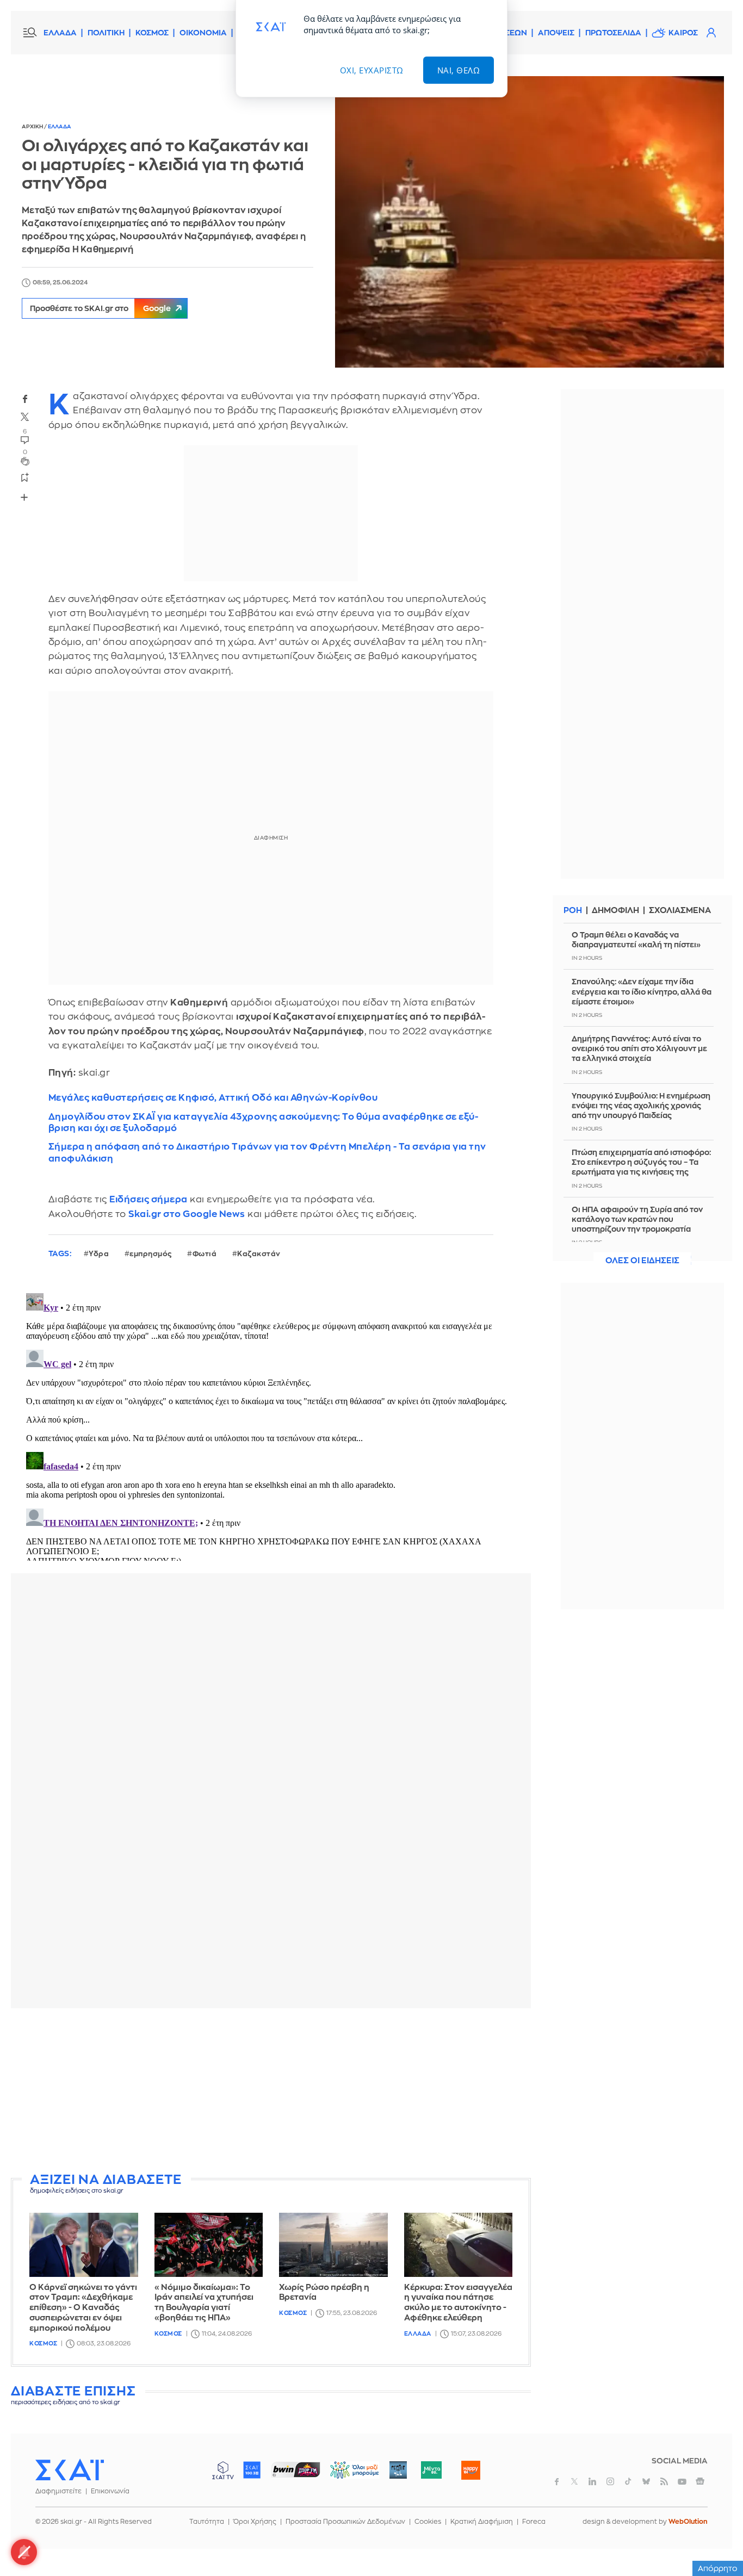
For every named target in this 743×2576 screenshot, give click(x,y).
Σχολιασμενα (680, 911)
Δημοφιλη (615, 911)
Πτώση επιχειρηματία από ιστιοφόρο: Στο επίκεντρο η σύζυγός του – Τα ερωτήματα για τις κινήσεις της (641, 1162)
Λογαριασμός (711, 33)
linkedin (592, 2481)
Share (24, 497)
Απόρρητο (718, 2568)
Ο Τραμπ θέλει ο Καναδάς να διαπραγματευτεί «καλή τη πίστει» (636, 940)
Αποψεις (556, 33)
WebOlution (688, 2522)
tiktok (628, 2481)
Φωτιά (205, 1254)
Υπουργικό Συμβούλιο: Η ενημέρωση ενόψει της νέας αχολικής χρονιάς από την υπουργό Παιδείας (641, 1106)
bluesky (646, 2481)
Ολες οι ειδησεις (642, 1261)
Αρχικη (33, 127)
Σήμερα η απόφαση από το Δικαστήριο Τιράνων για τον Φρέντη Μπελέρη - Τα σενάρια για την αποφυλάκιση (267, 1152)
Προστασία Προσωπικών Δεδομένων (345, 2522)
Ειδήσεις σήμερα (148, 1199)
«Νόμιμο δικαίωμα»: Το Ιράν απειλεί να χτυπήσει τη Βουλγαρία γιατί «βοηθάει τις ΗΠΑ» (204, 2303)
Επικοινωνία (110, 2491)
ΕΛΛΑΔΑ (60, 33)
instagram (610, 2481)
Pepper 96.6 (398, 2470)
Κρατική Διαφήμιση (482, 2522)
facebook (25, 399)
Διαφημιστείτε (58, 2491)
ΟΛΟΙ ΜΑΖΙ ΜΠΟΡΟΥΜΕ (346, 2475)
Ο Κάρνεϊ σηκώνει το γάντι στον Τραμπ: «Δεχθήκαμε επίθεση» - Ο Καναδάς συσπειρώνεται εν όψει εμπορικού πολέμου (83, 2308)
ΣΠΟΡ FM (296, 2470)
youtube (682, 2481)
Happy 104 (470, 2470)
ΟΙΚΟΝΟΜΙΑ (203, 33)
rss (664, 2481)
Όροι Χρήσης (255, 2522)
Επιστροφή (716, 2538)
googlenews (700, 2481)
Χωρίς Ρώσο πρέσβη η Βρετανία (324, 2293)
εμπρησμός (151, 1254)
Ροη (573, 911)
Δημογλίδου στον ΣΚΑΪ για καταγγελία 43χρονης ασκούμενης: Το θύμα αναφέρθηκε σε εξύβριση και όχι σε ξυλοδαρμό (263, 1122)
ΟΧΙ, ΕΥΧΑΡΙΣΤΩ (372, 70)
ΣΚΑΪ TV (223, 2470)
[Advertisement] (275, 2093)
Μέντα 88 (431, 2470)
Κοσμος (43, 2344)
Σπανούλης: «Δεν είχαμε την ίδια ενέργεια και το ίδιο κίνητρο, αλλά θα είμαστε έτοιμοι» (642, 991)
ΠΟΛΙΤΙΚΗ (106, 33)
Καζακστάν (259, 1254)
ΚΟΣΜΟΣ (152, 33)
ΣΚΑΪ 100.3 (252, 2470)
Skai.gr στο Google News (187, 1214)
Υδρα (99, 1254)
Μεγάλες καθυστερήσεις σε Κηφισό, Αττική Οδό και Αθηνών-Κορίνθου (213, 1098)
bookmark (25, 477)
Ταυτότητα (207, 2522)
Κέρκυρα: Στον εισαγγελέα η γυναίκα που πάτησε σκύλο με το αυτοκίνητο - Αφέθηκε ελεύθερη (458, 2303)
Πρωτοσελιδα (613, 33)
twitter (25, 417)
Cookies (428, 2522)
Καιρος (683, 33)
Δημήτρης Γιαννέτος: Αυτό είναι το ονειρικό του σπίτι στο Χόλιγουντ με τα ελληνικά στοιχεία (639, 1048)
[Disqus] (271, 1425)
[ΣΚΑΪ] (70, 2469)
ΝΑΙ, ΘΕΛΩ (459, 70)
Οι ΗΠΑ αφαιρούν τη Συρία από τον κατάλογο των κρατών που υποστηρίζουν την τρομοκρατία (637, 1219)
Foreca (534, 2522)
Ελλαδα (60, 127)
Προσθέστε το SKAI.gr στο (100, 308)
